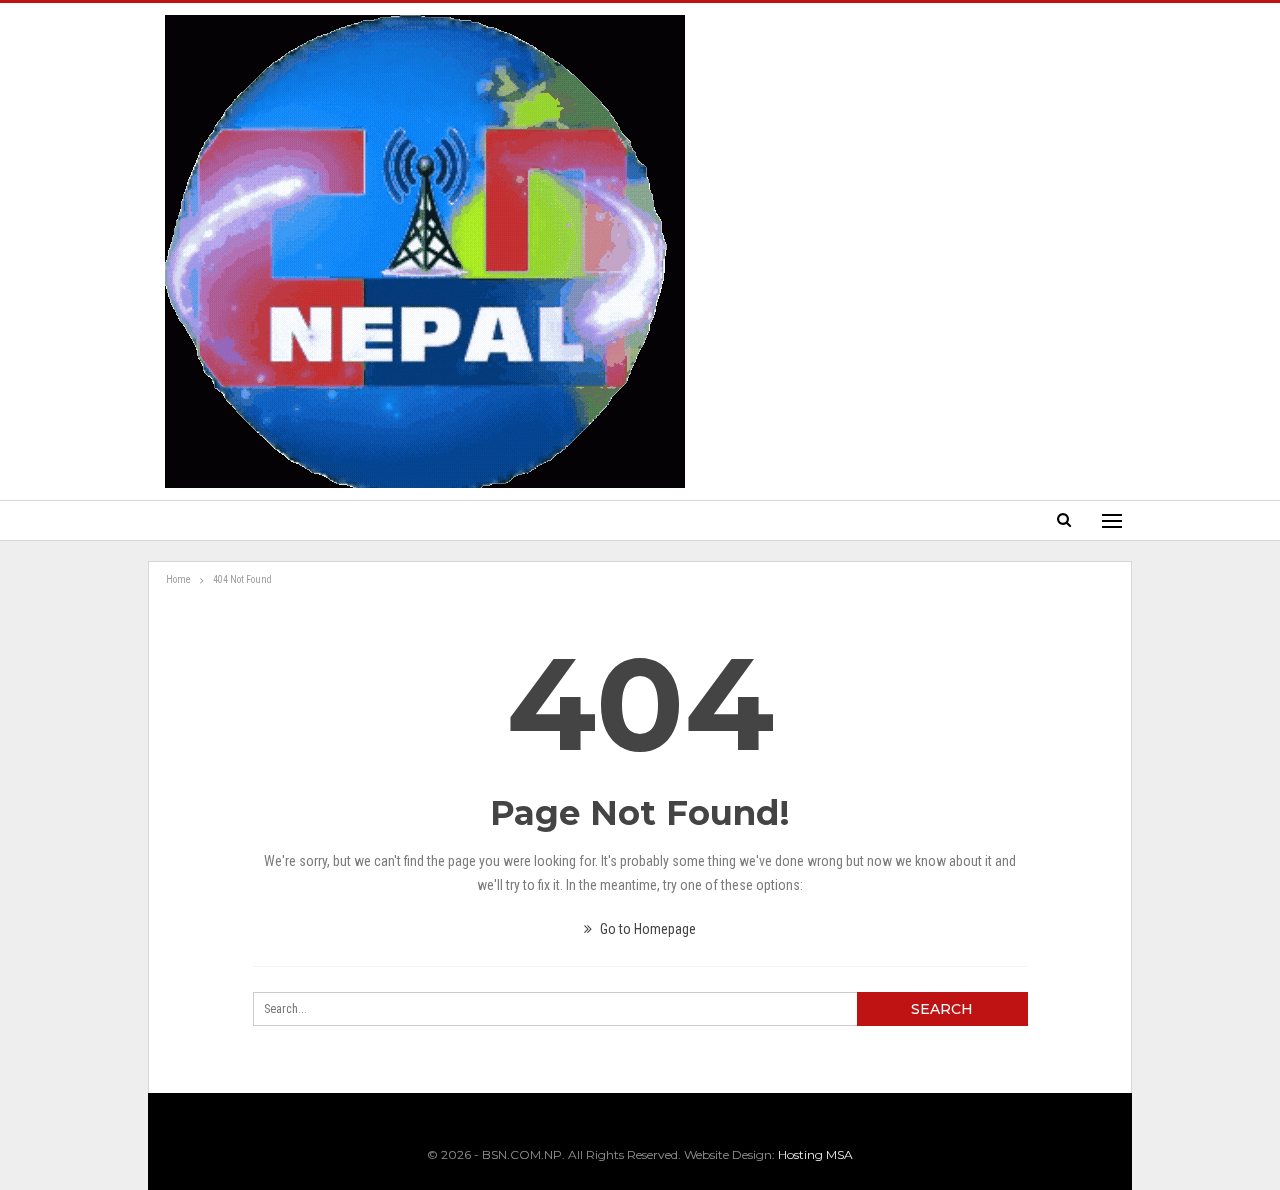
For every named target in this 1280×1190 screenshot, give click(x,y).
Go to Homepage (646, 929)
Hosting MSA (815, 1154)
